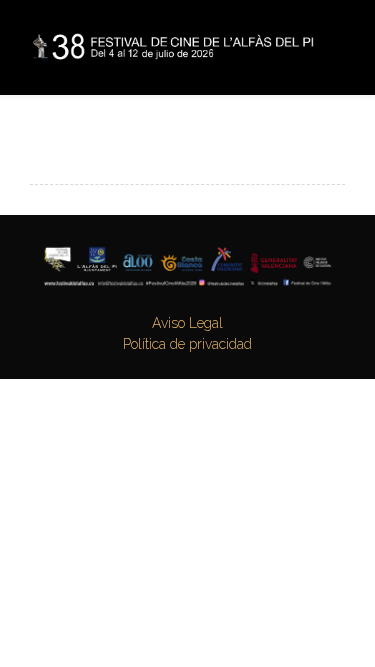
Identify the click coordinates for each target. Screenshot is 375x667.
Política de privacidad (187, 344)
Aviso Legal (187, 323)
